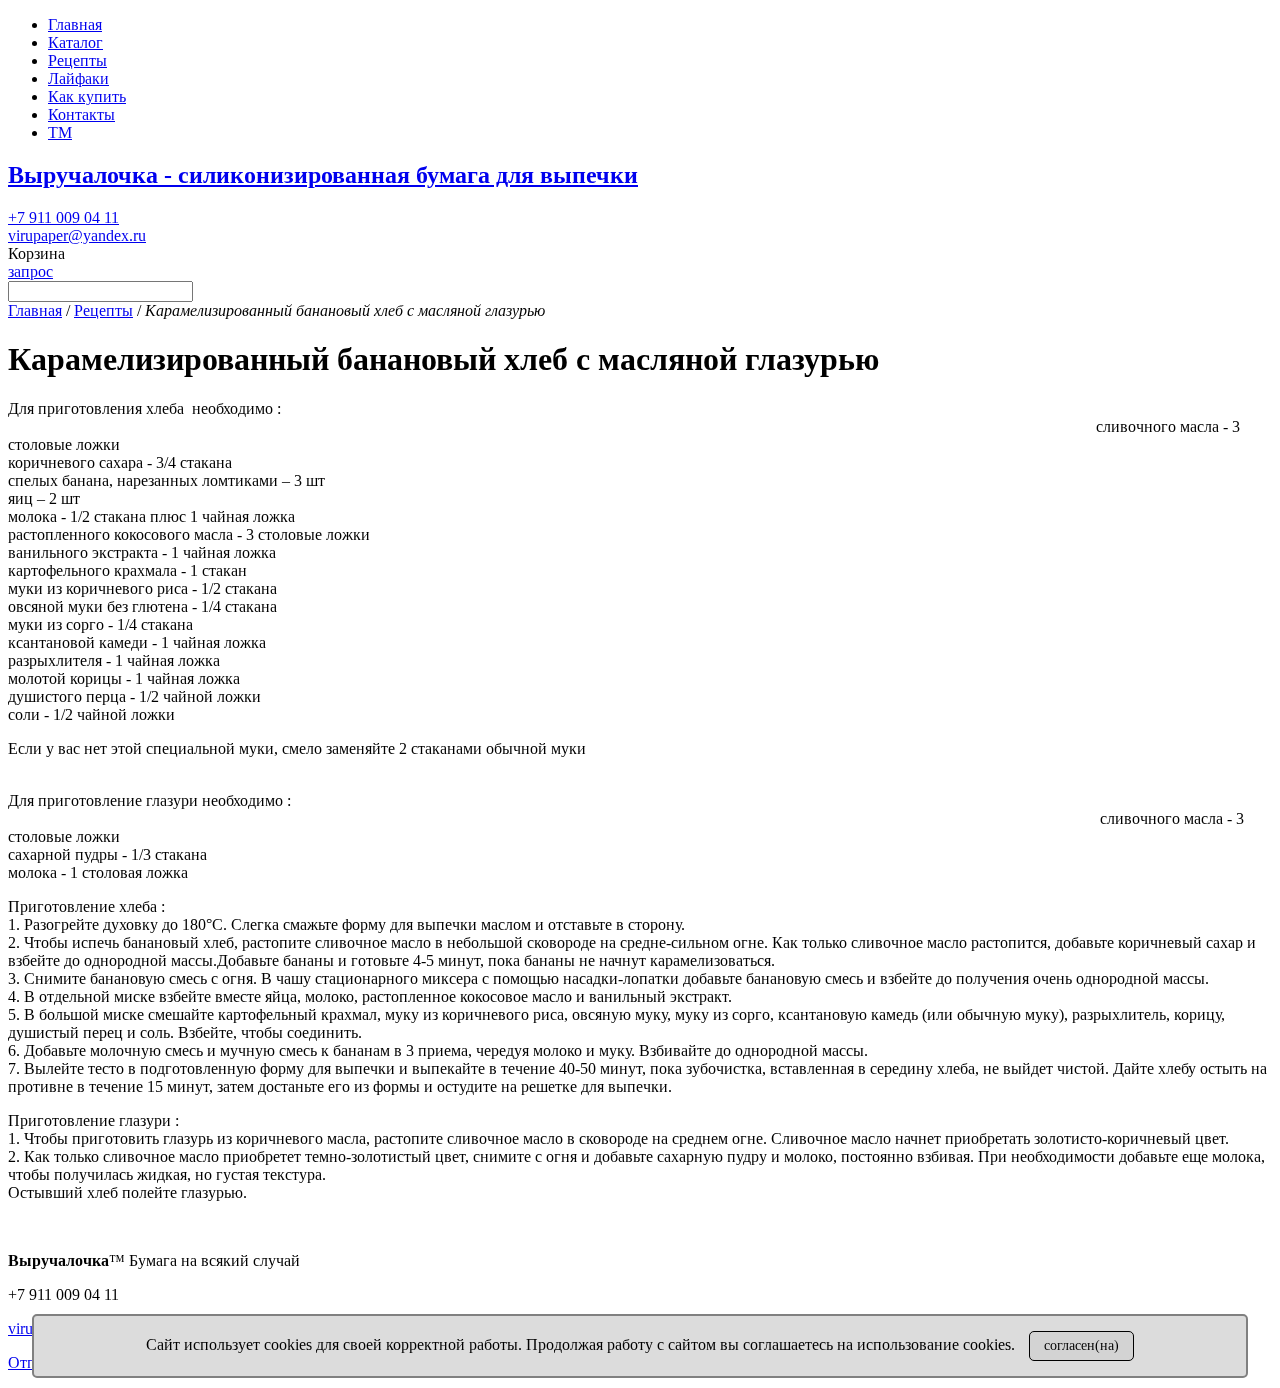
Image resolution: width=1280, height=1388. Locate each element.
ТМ (60, 132)
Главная (75, 24)
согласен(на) (1081, 1345)
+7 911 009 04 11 (63, 217)
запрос (30, 271)
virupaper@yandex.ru (77, 235)
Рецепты (77, 60)
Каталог (75, 42)
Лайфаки (78, 78)
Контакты (81, 114)
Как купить (87, 96)
